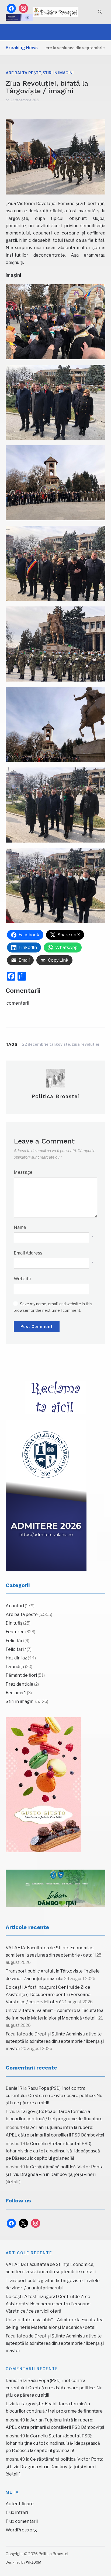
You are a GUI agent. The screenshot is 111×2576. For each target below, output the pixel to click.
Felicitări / (16, 1649)
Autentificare (20, 2504)
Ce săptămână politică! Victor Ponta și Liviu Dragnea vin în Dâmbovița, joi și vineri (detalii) (55, 2174)
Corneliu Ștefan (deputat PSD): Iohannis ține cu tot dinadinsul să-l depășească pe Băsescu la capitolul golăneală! (53, 2151)
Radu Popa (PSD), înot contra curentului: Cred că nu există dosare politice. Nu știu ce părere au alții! (54, 2096)
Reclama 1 (16, 1693)
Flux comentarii (22, 2521)
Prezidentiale (20, 1684)
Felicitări (15, 1641)
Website (22, 1279)
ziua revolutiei (85, 1044)
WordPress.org (21, 2530)
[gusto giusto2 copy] (43, 1785)
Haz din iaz (16, 1658)
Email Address (28, 1253)
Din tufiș (14, 1623)
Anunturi (15, 1606)
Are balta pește (23, 73)
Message (23, 1172)
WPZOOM (34, 2562)
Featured (15, 1632)
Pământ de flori (21, 1675)
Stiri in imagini (58, 73)
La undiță (15, 1667)
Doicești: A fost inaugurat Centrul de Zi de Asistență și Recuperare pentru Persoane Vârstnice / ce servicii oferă (48, 1995)
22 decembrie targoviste (46, 1044)
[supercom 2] (56, 1888)
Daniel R (14, 2088)
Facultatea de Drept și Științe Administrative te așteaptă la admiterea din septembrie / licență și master (55, 2041)
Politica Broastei (55, 1096)
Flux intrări (17, 2512)
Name (20, 1227)
